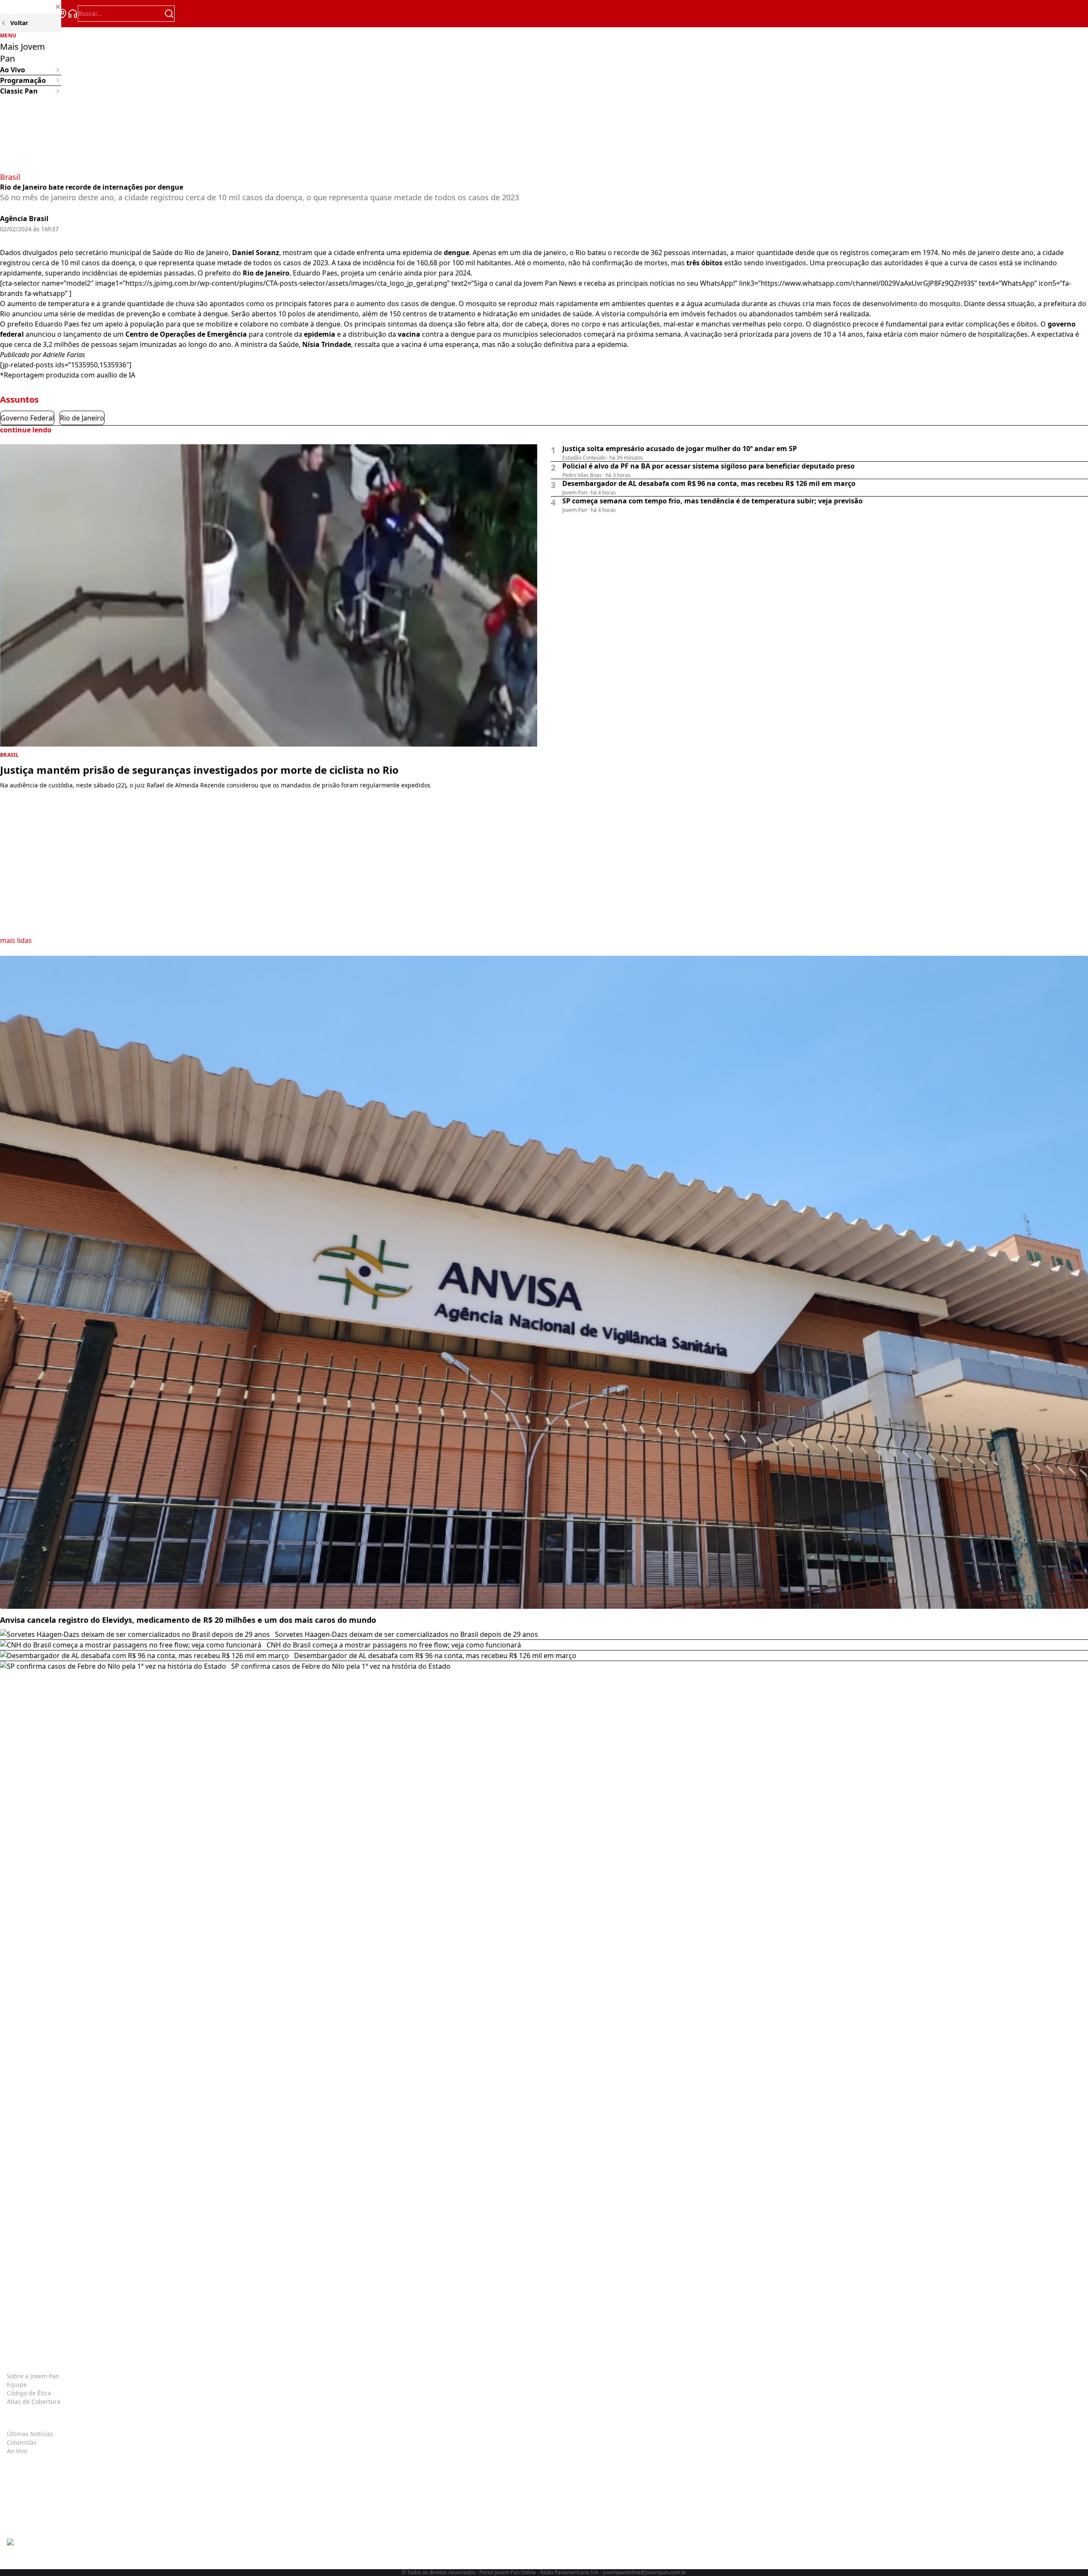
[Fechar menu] (31, 7)
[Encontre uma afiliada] (62, 14)
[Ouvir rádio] (73, 14)
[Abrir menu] (12, 14)
